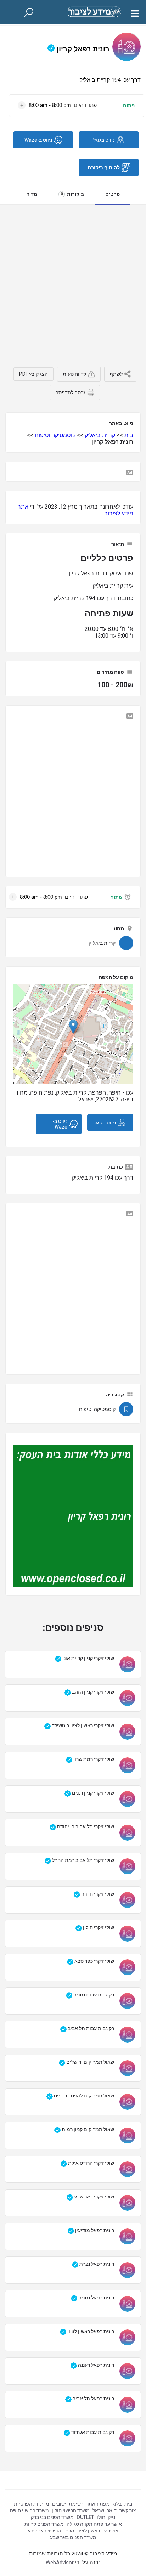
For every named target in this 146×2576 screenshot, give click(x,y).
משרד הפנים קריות (44, 2524)
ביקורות (72, 194)
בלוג (117, 2504)
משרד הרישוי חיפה (29, 2510)
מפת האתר (98, 2504)
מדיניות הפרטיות (32, 2504)
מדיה (32, 194)
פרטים (113, 194)
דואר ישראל (105, 2510)
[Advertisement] (73, 281)
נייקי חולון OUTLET (96, 2517)
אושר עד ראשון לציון (98, 2531)
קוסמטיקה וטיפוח (55, 435)
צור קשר (128, 2510)
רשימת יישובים (68, 2504)
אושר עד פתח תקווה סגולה (94, 2524)
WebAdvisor (60, 2563)
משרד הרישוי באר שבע (51, 2531)
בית (129, 435)
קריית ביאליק (100, 435)
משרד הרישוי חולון (71, 2510)
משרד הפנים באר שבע (73, 2537)
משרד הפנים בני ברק (52, 2517)
